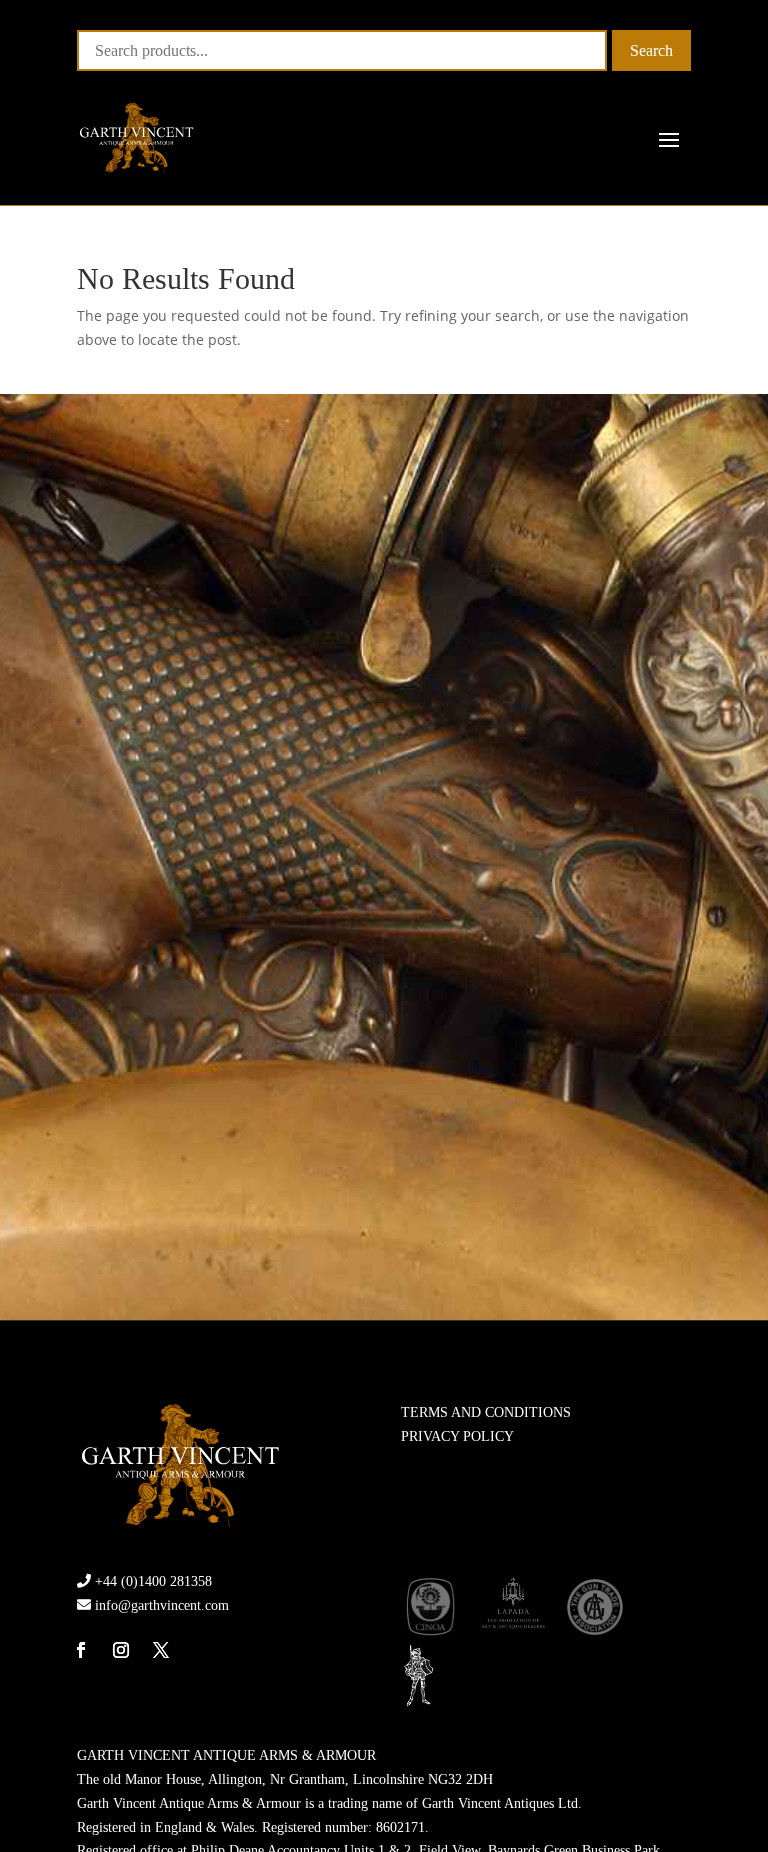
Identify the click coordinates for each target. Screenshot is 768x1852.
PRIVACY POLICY (457, 1436)
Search (651, 50)
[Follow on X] (161, 1650)
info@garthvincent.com (162, 1605)
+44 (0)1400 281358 (153, 1581)
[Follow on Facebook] (81, 1650)
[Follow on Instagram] (121, 1650)
